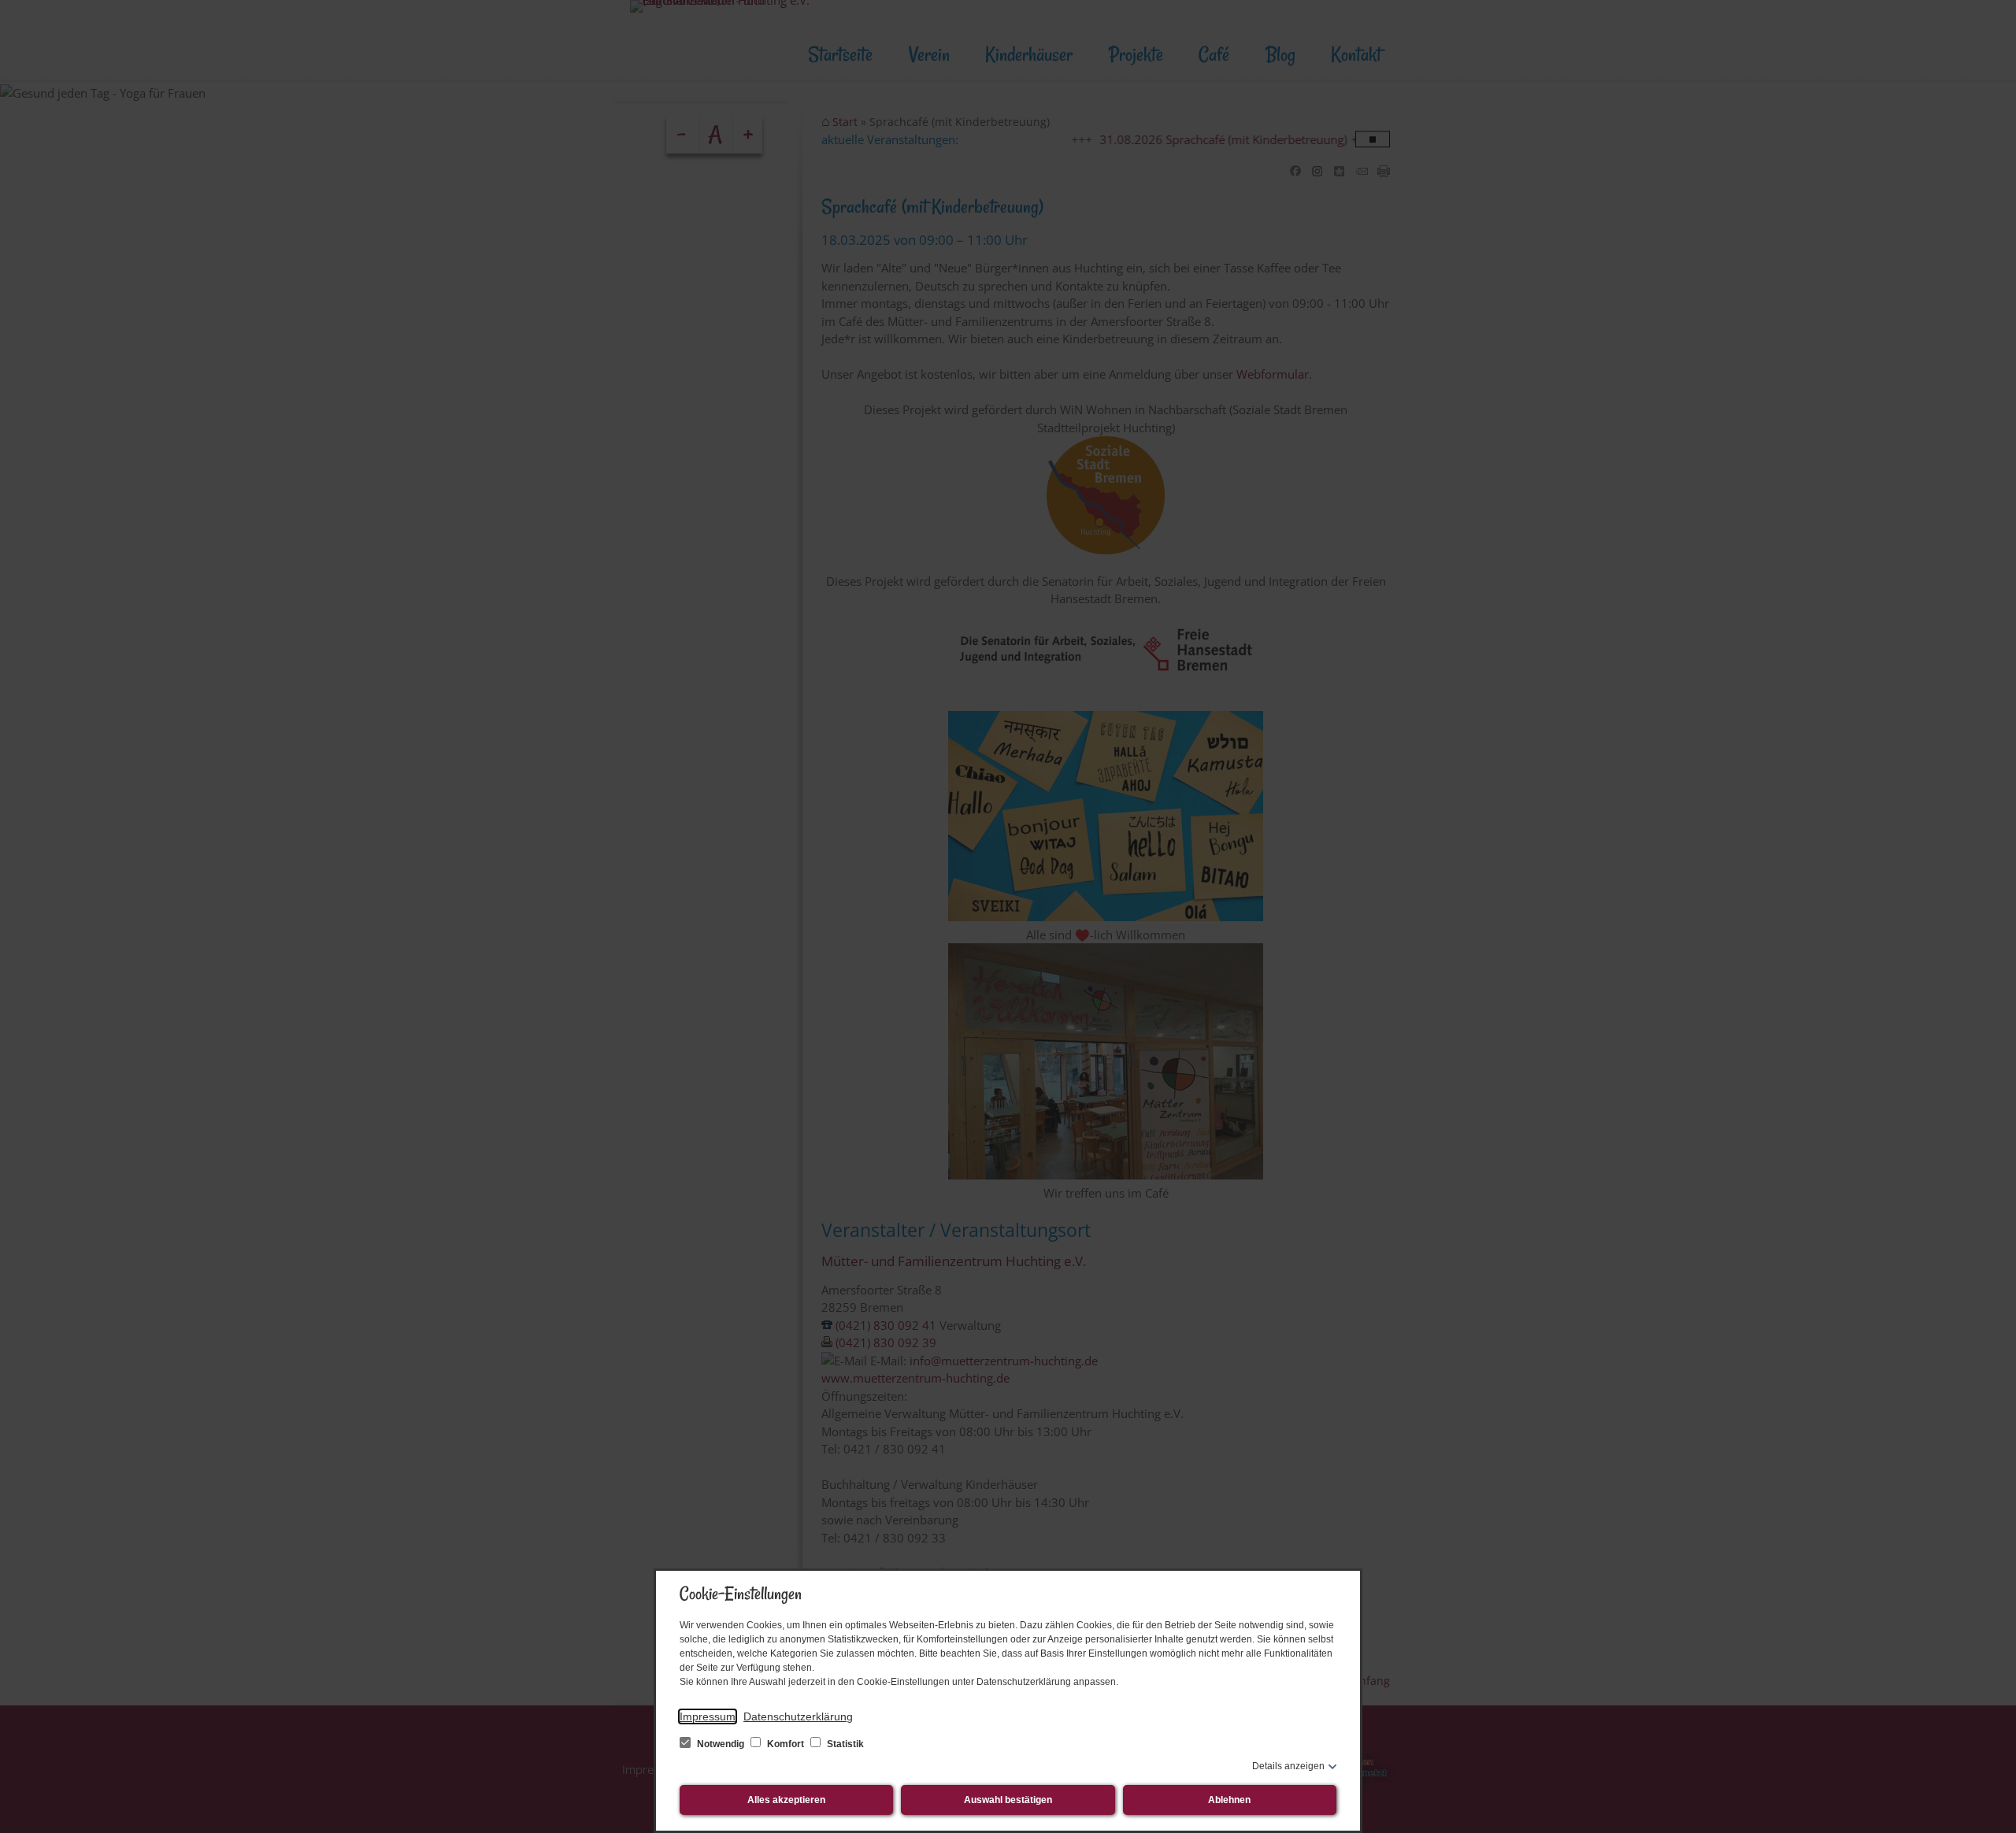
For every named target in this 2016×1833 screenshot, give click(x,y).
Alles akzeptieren (786, 1800)
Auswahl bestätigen (1008, 1800)
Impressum (708, 1716)
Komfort (786, 1744)
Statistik (844, 1744)
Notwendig (721, 1744)
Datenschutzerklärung (798, 1716)
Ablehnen (1229, 1800)
